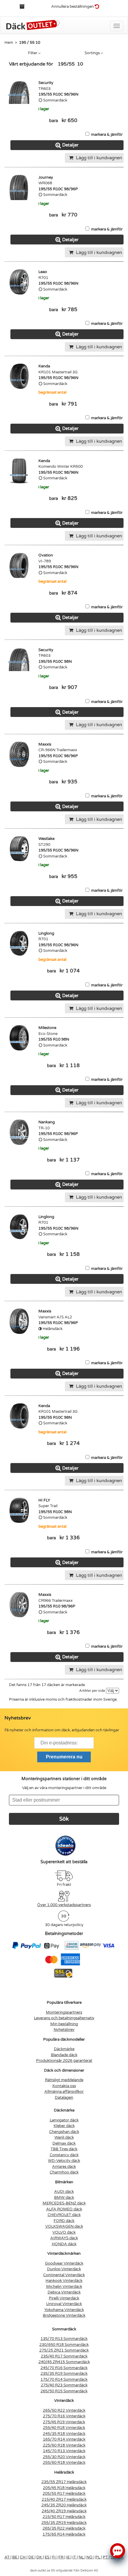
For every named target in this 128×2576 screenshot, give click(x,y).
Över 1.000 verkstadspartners (64, 1905)
